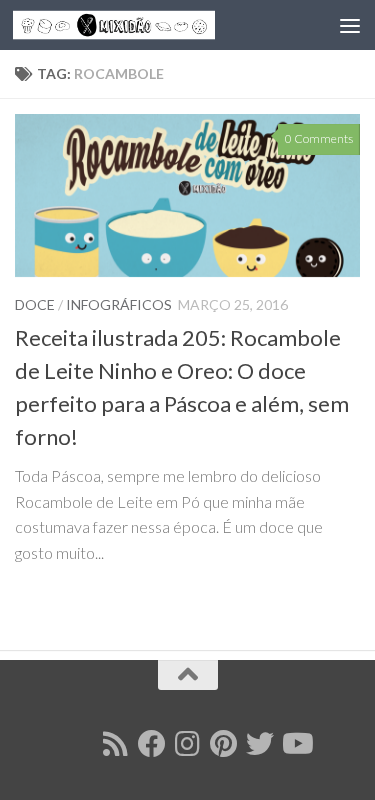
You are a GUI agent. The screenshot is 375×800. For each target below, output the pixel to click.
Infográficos (119, 304)
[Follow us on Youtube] (296, 744)
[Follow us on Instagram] (188, 744)
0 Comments (319, 138)
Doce (35, 304)
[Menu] (350, 25)
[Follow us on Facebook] (152, 744)
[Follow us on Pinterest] (224, 744)
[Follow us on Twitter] (260, 744)
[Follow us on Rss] (116, 744)
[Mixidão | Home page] (148, 25)
